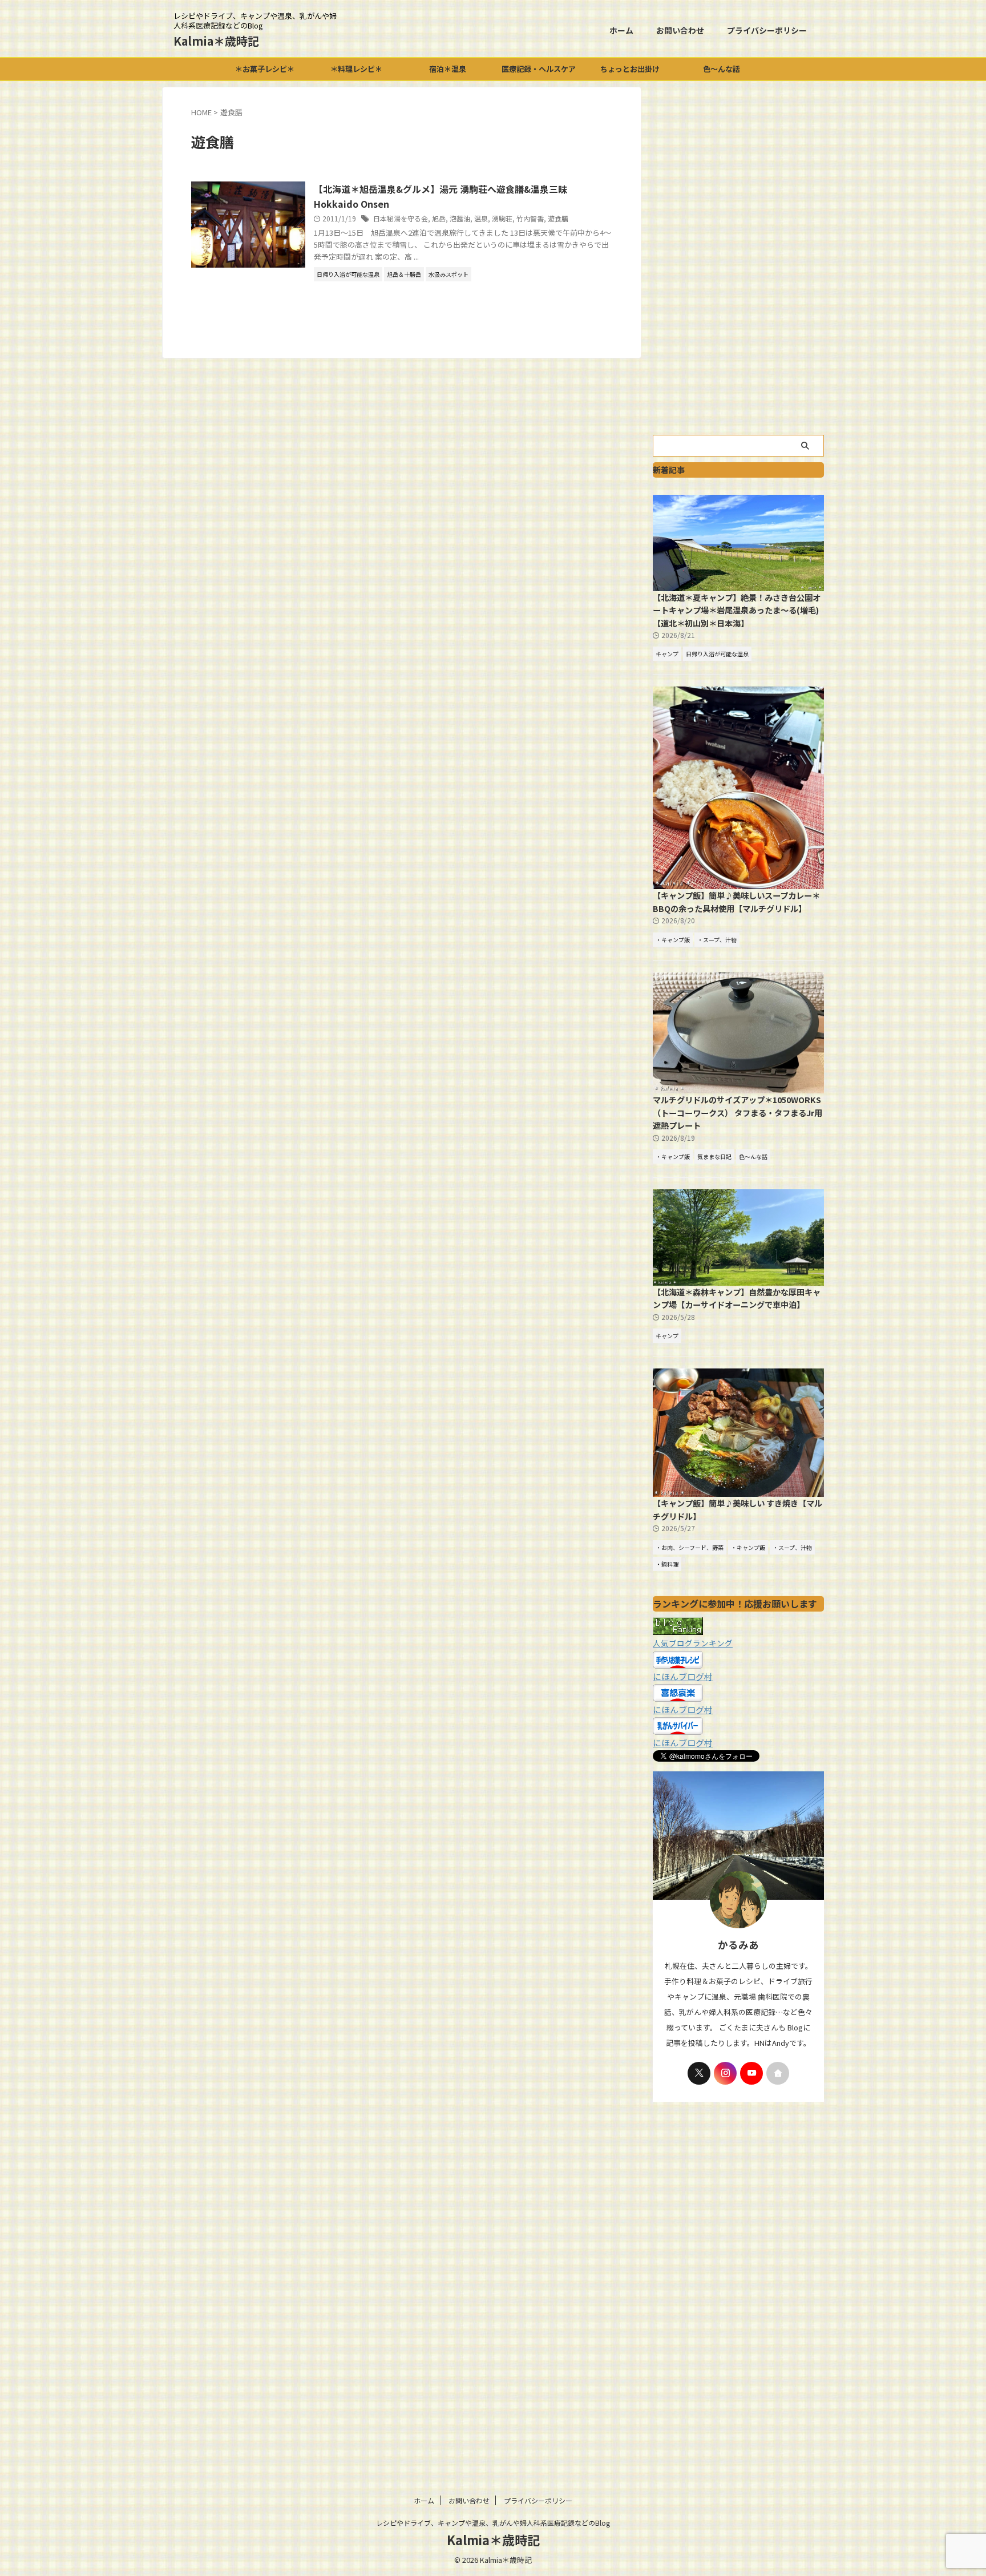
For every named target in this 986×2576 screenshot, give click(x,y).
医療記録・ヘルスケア (539, 69)
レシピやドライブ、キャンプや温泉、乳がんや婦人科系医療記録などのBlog (493, 2523)
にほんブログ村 (683, 1676)
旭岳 (439, 218)
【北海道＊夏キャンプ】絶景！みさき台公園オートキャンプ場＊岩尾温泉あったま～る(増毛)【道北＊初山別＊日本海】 (737, 610)
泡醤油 (460, 218)
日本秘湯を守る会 (401, 218)
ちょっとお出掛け (630, 69)
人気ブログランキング (693, 1643)
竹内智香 (530, 218)
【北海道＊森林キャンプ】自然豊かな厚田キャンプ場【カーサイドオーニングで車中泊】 (737, 1298)
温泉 (481, 218)
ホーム (621, 30)
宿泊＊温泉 (448, 69)
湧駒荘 (502, 218)
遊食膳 (558, 218)
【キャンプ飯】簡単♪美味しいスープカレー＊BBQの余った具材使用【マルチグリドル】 (736, 902)
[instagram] (725, 2073)
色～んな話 (722, 69)
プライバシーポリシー (767, 30)
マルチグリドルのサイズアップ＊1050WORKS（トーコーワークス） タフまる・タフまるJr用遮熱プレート (738, 1112)
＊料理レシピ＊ (356, 69)
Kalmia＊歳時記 (216, 41)
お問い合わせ (680, 30)
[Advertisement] (738, 258)
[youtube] (751, 2073)
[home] (778, 2073)
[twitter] (699, 2073)
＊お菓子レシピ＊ (265, 69)
